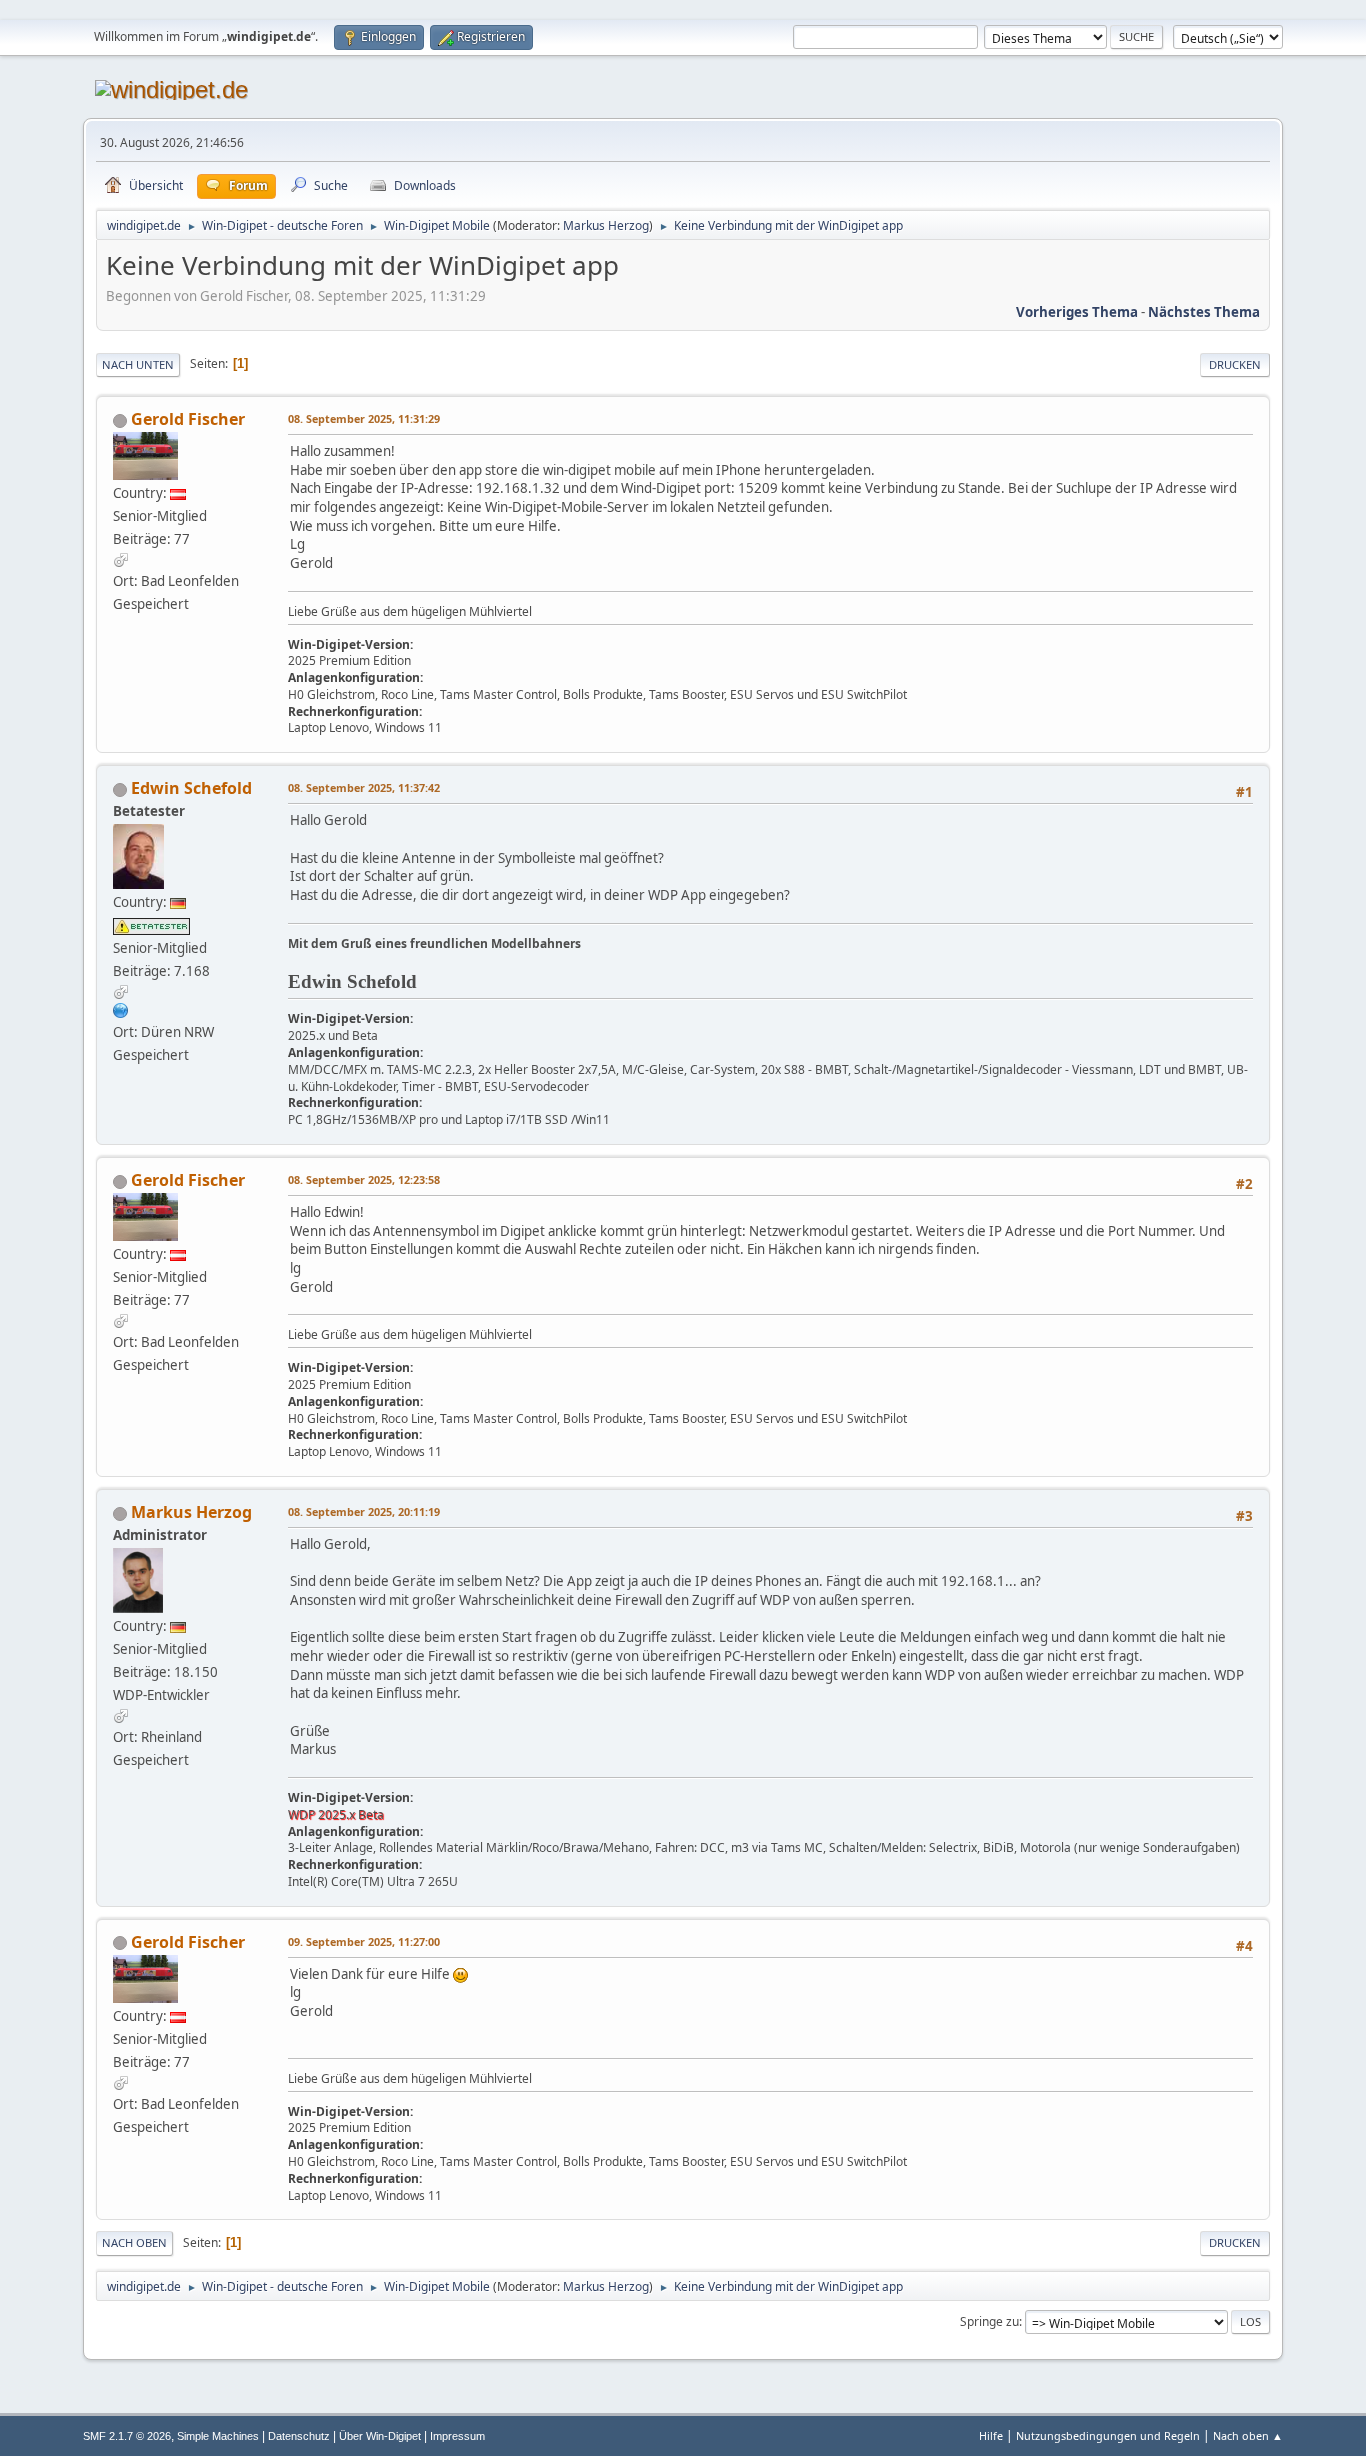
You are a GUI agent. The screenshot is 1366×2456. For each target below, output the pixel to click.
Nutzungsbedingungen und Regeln (1108, 2435)
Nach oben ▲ (1248, 2435)
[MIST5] (121, 1010)
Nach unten (138, 364)
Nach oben (134, 2242)
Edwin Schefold (191, 788)
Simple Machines (218, 2436)
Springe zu (989, 2321)
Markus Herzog (606, 225)
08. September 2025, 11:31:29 (364, 418)
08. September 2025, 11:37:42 (364, 787)
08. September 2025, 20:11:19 (364, 1511)
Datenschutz (299, 2436)
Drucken (1235, 364)
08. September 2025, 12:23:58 (364, 1179)
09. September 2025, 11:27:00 (364, 1941)
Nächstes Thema (1204, 312)
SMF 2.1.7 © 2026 (127, 2436)
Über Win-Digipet (380, 2436)
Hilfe (991, 2435)
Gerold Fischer (188, 419)
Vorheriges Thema (1077, 312)
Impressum (457, 2436)
